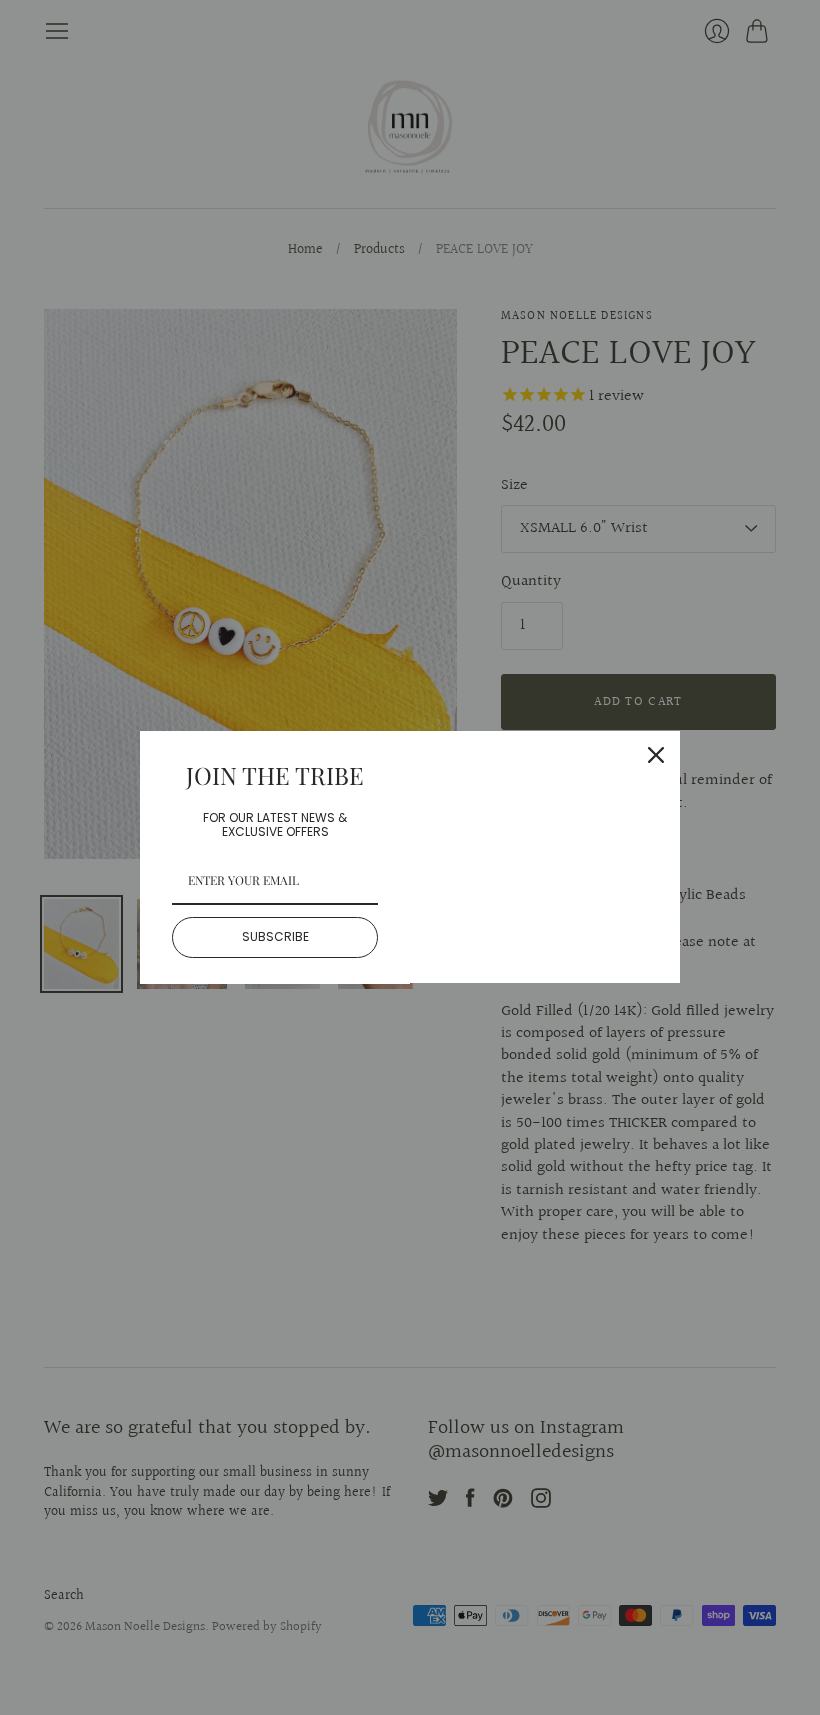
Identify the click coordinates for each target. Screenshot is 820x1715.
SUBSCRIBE (275, 936)
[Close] (656, 755)
